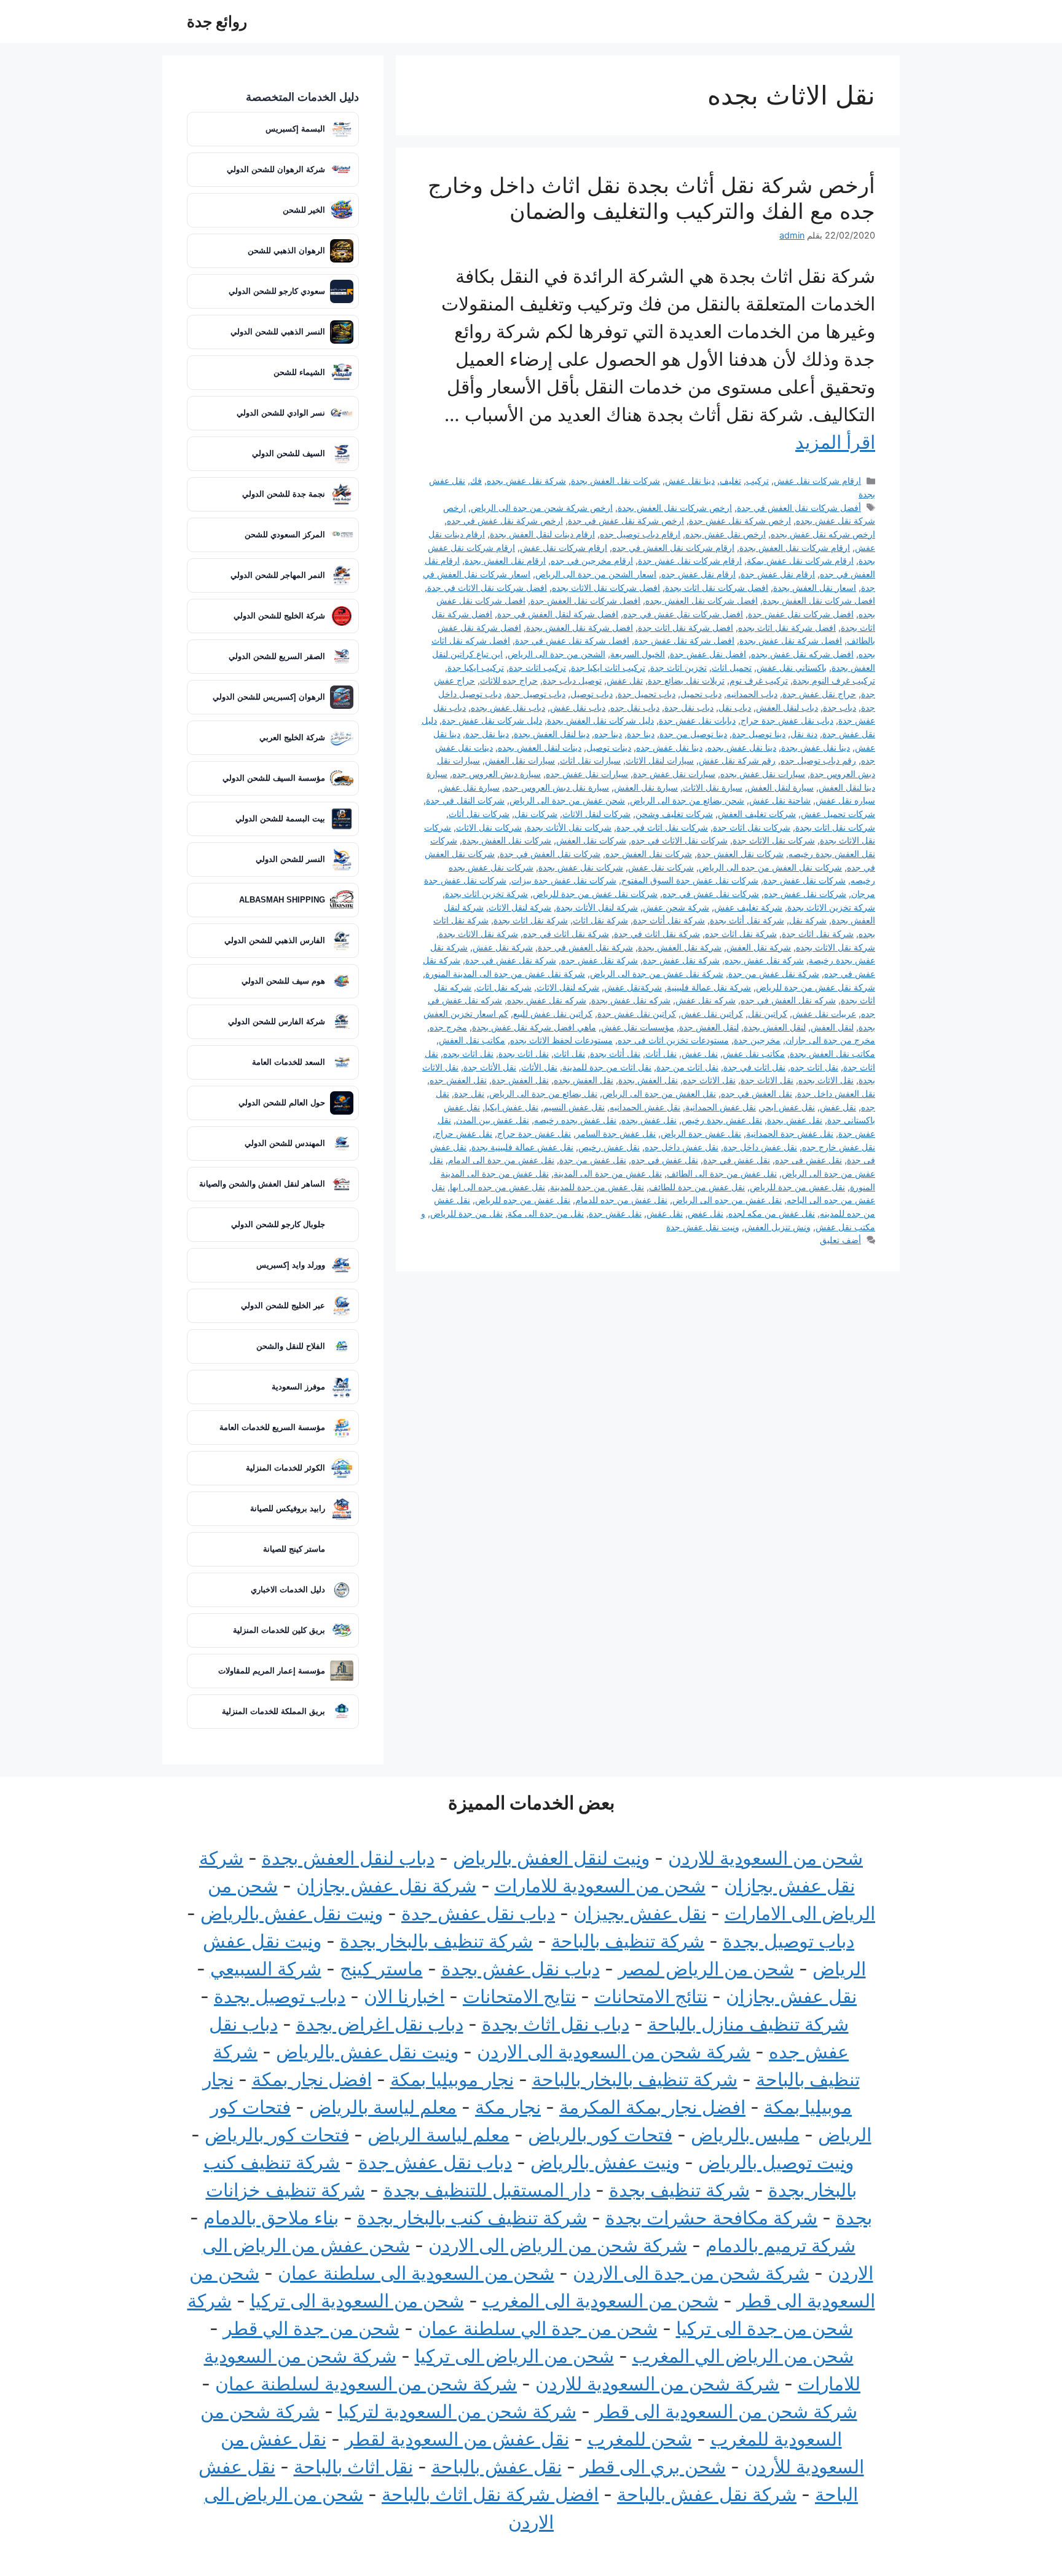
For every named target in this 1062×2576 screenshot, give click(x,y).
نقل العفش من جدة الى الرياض (659, 1093)
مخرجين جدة (757, 1040)
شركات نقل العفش (591, 840)
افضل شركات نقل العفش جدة (585, 600)
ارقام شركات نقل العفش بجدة (795, 547)
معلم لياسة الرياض (439, 2135)
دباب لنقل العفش (787, 707)
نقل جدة (469, 1093)
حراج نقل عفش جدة (819, 694)
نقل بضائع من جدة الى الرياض (543, 1093)
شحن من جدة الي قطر (311, 2328)
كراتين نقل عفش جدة (637, 1013)
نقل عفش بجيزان (640, 1913)
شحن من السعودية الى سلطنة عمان (416, 2273)
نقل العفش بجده (584, 1080)
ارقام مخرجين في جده (592, 560)
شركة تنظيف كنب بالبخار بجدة (472, 2218)
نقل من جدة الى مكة (546, 1213)
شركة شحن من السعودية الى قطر (726, 2411)
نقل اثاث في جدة (754, 1067)
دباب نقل (735, 707)
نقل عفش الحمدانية (721, 1107)
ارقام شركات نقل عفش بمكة (800, 560)
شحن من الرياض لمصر (706, 1969)
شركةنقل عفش (633, 987)
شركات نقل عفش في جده (711, 894)
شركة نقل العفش (759, 947)
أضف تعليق (840, 1240)
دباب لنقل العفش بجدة (348, 1858)
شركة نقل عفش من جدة (774, 974)
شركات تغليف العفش (757, 814)
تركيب (757, 480)
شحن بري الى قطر (653, 2467)
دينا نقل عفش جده (669, 747)
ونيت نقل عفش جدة (703, 1227)
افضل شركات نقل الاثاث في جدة (487, 587)
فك (476, 480)
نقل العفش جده (458, 1080)
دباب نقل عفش (578, 707)
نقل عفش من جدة (593, 1160)
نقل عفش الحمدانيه (645, 1107)
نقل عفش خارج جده (839, 1147)
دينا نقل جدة (487, 734)
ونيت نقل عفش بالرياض (292, 1913)
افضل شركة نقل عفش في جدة (572, 640)
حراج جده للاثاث (509, 680)
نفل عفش (700, 1053)
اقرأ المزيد (835, 442)
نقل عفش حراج (464, 1133)
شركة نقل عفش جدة (681, 960)
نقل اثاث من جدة (687, 1067)
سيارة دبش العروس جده (497, 774)
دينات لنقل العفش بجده (540, 747)
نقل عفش (838, 1107)
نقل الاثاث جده (709, 1080)
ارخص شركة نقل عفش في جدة (626, 520)
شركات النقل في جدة (465, 800)
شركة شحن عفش (676, 907)
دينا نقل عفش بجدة (816, 747)
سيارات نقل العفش (520, 760)
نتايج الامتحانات (519, 1996)
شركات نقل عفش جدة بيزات (564, 880)
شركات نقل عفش (661, 867)
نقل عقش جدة (615, 1213)
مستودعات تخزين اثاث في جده (673, 1040)
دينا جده (608, 734)
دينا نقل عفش (690, 480)
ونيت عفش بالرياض (605, 2162)
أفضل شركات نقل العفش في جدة (799, 508)
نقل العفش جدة (520, 1080)
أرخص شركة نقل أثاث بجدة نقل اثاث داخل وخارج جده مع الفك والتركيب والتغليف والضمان (651, 198)
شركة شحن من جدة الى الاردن (691, 2273)
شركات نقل (536, 814)
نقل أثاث (661, 1053)
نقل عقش (665, 1213)
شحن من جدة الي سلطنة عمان (538, 2328)
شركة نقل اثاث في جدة (657, 934)
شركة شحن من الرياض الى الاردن (558, 2245)
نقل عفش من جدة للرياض (797, 1187)
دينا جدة (641, 734)
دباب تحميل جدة (647, 694)
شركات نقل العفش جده (649, 854)
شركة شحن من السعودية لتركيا (457, 2411)
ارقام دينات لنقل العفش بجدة (542, 534)
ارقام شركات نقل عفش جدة (690, 560)
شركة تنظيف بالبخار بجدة (436, 1941)
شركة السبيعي (266, 1969)
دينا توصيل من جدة (693, 734)
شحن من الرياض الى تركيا (514, 2356)
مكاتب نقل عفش (754, 1053)
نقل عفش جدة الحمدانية (790, 1133)
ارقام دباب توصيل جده (640, 534)
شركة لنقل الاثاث (520, 907)
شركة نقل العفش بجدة (680, 947)
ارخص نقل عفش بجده (726, 534)
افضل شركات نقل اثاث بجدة (717, 587)
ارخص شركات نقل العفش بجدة (675, 508)
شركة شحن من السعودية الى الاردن (614, 2052)
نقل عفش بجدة (795, 1120)
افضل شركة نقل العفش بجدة (580, 627)
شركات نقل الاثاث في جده (679, 840)
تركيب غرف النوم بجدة (834, 680)
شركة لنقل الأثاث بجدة (597, 907)
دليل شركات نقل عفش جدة (492, 720)
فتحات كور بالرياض (600, 2135)
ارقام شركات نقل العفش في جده (673, 547)
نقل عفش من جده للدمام (621, 1200)
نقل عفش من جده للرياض (523, 1200)
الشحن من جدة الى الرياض (557, 654)
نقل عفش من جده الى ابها (498, 1187)
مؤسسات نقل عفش (638, 1027)
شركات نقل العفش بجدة (616, 480)
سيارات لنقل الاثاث (660, 760)
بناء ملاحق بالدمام (271, 2218)
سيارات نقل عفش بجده (763, 774)
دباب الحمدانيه (752, 694)
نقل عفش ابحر (788, 1107)
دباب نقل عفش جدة (478, 1913)
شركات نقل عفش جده (805, 894)
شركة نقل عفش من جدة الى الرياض (657, 974)
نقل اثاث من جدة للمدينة (607, 1067)
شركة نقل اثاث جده (741, 934)
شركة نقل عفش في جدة (511, 960)
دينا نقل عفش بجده (742, 747)
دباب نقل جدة (689, 707)
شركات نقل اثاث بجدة (835, 827)
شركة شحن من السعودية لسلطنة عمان (366, 2384)
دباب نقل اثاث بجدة (556, 2024)
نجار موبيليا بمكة (452, 2079)
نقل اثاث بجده (468, 1053)
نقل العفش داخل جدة (836, 1093)
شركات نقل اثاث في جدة (662, 827)
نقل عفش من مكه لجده (772, 1213)
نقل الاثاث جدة (767, 1080)
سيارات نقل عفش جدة (674, 774)
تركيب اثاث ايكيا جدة (608, 667)
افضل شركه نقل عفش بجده (802, 654)
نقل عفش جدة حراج (534, 1133)
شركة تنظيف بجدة (679, 2190)
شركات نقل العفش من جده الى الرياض (770, 867)
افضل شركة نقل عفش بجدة (791, 640)
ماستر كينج (381, 1969)
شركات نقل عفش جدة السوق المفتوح (690, 880)
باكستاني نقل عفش (792, 667)
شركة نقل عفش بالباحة (707, 2494)
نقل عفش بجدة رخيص (722, 1120)
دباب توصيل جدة (536, 694)
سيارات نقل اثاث (590, 760)
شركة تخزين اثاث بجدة (486, 894)
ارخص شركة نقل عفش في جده (505, 520)
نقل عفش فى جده (808, 1160)
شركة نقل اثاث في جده (566, 934)
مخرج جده (448, 1027)
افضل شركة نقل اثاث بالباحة (490, 2494)
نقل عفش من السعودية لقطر (457, 2439)
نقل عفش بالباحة (497, 2467)
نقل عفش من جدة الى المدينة (608, 1173)
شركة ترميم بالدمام (781, 2245)
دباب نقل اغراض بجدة (380, 2024)
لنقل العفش (832, 1027)
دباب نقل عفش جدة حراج (787, 720)
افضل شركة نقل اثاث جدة (686, 627)
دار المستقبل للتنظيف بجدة (487, 2190)
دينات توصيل (609, 747)
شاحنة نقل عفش (780, 800)
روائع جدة (217, 22)
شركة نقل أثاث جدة (669, 920)
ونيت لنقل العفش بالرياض (551, 1858)
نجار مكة (508, 2107)
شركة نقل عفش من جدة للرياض (816, 987)
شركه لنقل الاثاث (568, 987)
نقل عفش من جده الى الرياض (727, 1200)
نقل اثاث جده (814, 1067)
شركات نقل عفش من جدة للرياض (595, 894)
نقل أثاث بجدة (615, 1053)
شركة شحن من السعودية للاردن (657, 2384)
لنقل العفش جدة (709, 1027)
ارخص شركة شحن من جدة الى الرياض (542, 508)
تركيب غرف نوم (759, 680)
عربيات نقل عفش (824, 1013)
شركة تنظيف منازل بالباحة (748, 2024)
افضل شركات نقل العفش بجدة (819, 600)
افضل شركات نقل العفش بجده (702, 600)
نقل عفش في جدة (737, 1160)
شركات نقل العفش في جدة (550, 854)
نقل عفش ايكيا (512, 1107)
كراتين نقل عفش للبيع (553, 1013)
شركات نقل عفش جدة (804, 880)
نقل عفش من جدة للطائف (697, 1187)
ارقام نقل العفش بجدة (505, 560)
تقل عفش (625, 680)
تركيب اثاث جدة (537, 667)
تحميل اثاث (732, 667)
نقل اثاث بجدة (524, 1053)
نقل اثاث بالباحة (353, 2467)
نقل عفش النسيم (574, 1107)
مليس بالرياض (745, 2135)
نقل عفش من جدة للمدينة (597, 1187)
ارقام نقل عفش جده (698, 574)
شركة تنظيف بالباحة (628, 1941)
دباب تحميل (701, 694)
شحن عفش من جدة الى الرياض (567, 800)
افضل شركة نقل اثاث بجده (787, 627)
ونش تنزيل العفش (777, 1227)
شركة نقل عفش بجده (526, 480)
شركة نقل (808, 920)
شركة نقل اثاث (600, 920)
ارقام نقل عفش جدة (778, 574)
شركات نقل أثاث (479, 814)
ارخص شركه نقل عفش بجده (823, 534)
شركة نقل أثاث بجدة (747, 920)
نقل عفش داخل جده (682, 1147)
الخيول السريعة (638, 654)
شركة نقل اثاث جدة (818, 934)
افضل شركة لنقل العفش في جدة (558, 614)
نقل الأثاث (539, 1067)
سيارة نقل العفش (646, 787)
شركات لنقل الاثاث (596, 814)
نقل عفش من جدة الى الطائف (722, 1173)
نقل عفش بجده (649, 1120)
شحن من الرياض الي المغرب (743, 2356)
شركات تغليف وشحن (674, 814)
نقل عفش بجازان (791, 1996)
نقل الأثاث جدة (490, 1067)
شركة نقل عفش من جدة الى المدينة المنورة (505, 974)
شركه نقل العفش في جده (788, 1000)
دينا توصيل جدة (759, 734)
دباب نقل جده (635, 707)
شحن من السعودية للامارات (600, 1886)
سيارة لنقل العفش (781, 787)
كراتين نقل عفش (712, 1013)
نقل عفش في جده (665, 1160)
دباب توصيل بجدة (789, 1941)
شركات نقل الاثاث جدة (774, 840)
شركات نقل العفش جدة (740, 854)
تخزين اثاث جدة (678, 667)
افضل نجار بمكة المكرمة (652, 2107)
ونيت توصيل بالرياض (776, 2162)
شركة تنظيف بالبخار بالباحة (635, 2079)
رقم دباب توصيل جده (818, 760)
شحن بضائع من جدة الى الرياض (687, 800)
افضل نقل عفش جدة (708, 654)
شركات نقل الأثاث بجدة (569, 827)
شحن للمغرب (640, 2439)
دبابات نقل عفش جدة (697, 720)
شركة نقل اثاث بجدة (531, 920)
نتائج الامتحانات (651, 1996)
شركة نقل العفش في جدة (585, 947)
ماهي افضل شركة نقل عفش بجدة (534, 1027)
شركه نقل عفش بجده (547, 1000)
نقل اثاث (569, 1053)
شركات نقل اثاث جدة (752, 827)
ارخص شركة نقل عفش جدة (740, 520)
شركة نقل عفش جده (600, 960)
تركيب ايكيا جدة (476, 667)
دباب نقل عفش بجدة (521, 1969)
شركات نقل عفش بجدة (581, 867)
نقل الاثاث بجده (826, 1080)
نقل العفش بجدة (648, 1080)
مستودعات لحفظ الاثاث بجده (561, 1040)
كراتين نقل (768, 1013)
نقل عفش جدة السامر (616, 1133)
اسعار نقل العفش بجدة (815, 587)
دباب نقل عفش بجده (508, 707)
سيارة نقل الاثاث (713, 787)
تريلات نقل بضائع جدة (686, 680)
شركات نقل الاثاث (489, 827)
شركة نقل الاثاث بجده (836, 947)
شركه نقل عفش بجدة (631, 1000)
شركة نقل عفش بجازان (386, 1886)
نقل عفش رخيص (609, 1147)
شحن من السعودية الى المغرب (600, 2301)
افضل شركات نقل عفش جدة (801, 614)
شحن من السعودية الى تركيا (357, 2301)
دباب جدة (840, 707)
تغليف (730, 480)
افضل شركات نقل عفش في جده (683, 614)
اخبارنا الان (404, 1996)
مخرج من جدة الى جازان (830, 1040)
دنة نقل (804, 734)
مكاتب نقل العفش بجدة (832, 1053)
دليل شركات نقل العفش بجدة (600, 720)
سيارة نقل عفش (470, 787)
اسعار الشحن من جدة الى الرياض (596, 574)
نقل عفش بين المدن (493, 1120)
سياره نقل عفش (845, 800)
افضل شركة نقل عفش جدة (684, 640)
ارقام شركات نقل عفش (817, 480)
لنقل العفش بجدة (775, 1027)
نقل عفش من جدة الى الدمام (501, 1160)
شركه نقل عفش (706, 1000)
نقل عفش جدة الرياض (701, 1133)
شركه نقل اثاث (504, 987)
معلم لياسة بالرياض (383, 2107)
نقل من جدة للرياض (466, 1213)
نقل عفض (706, 1213)
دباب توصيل (592, 694)
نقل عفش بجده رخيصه (575, 1120)
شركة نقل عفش (503, 947)
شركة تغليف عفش (748, 907)
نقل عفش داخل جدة (760, 1147)
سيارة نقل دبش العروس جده (557, 787)
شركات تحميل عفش (838, 814)
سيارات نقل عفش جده (587, 774)
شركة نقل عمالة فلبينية (709, 987)
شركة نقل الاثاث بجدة (478, 934)
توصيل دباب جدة (572, 680)
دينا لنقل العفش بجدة (552, 734)
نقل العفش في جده (757, 1093)
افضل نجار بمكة (312, 2079)
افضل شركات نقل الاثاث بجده (606, 587)
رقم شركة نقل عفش (737, 760)
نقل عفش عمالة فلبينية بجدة (522, 1147)
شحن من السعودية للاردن (765, 1858)
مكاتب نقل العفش (472, 1040)
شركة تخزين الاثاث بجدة (831, 907)
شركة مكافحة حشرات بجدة (711, 2218)
